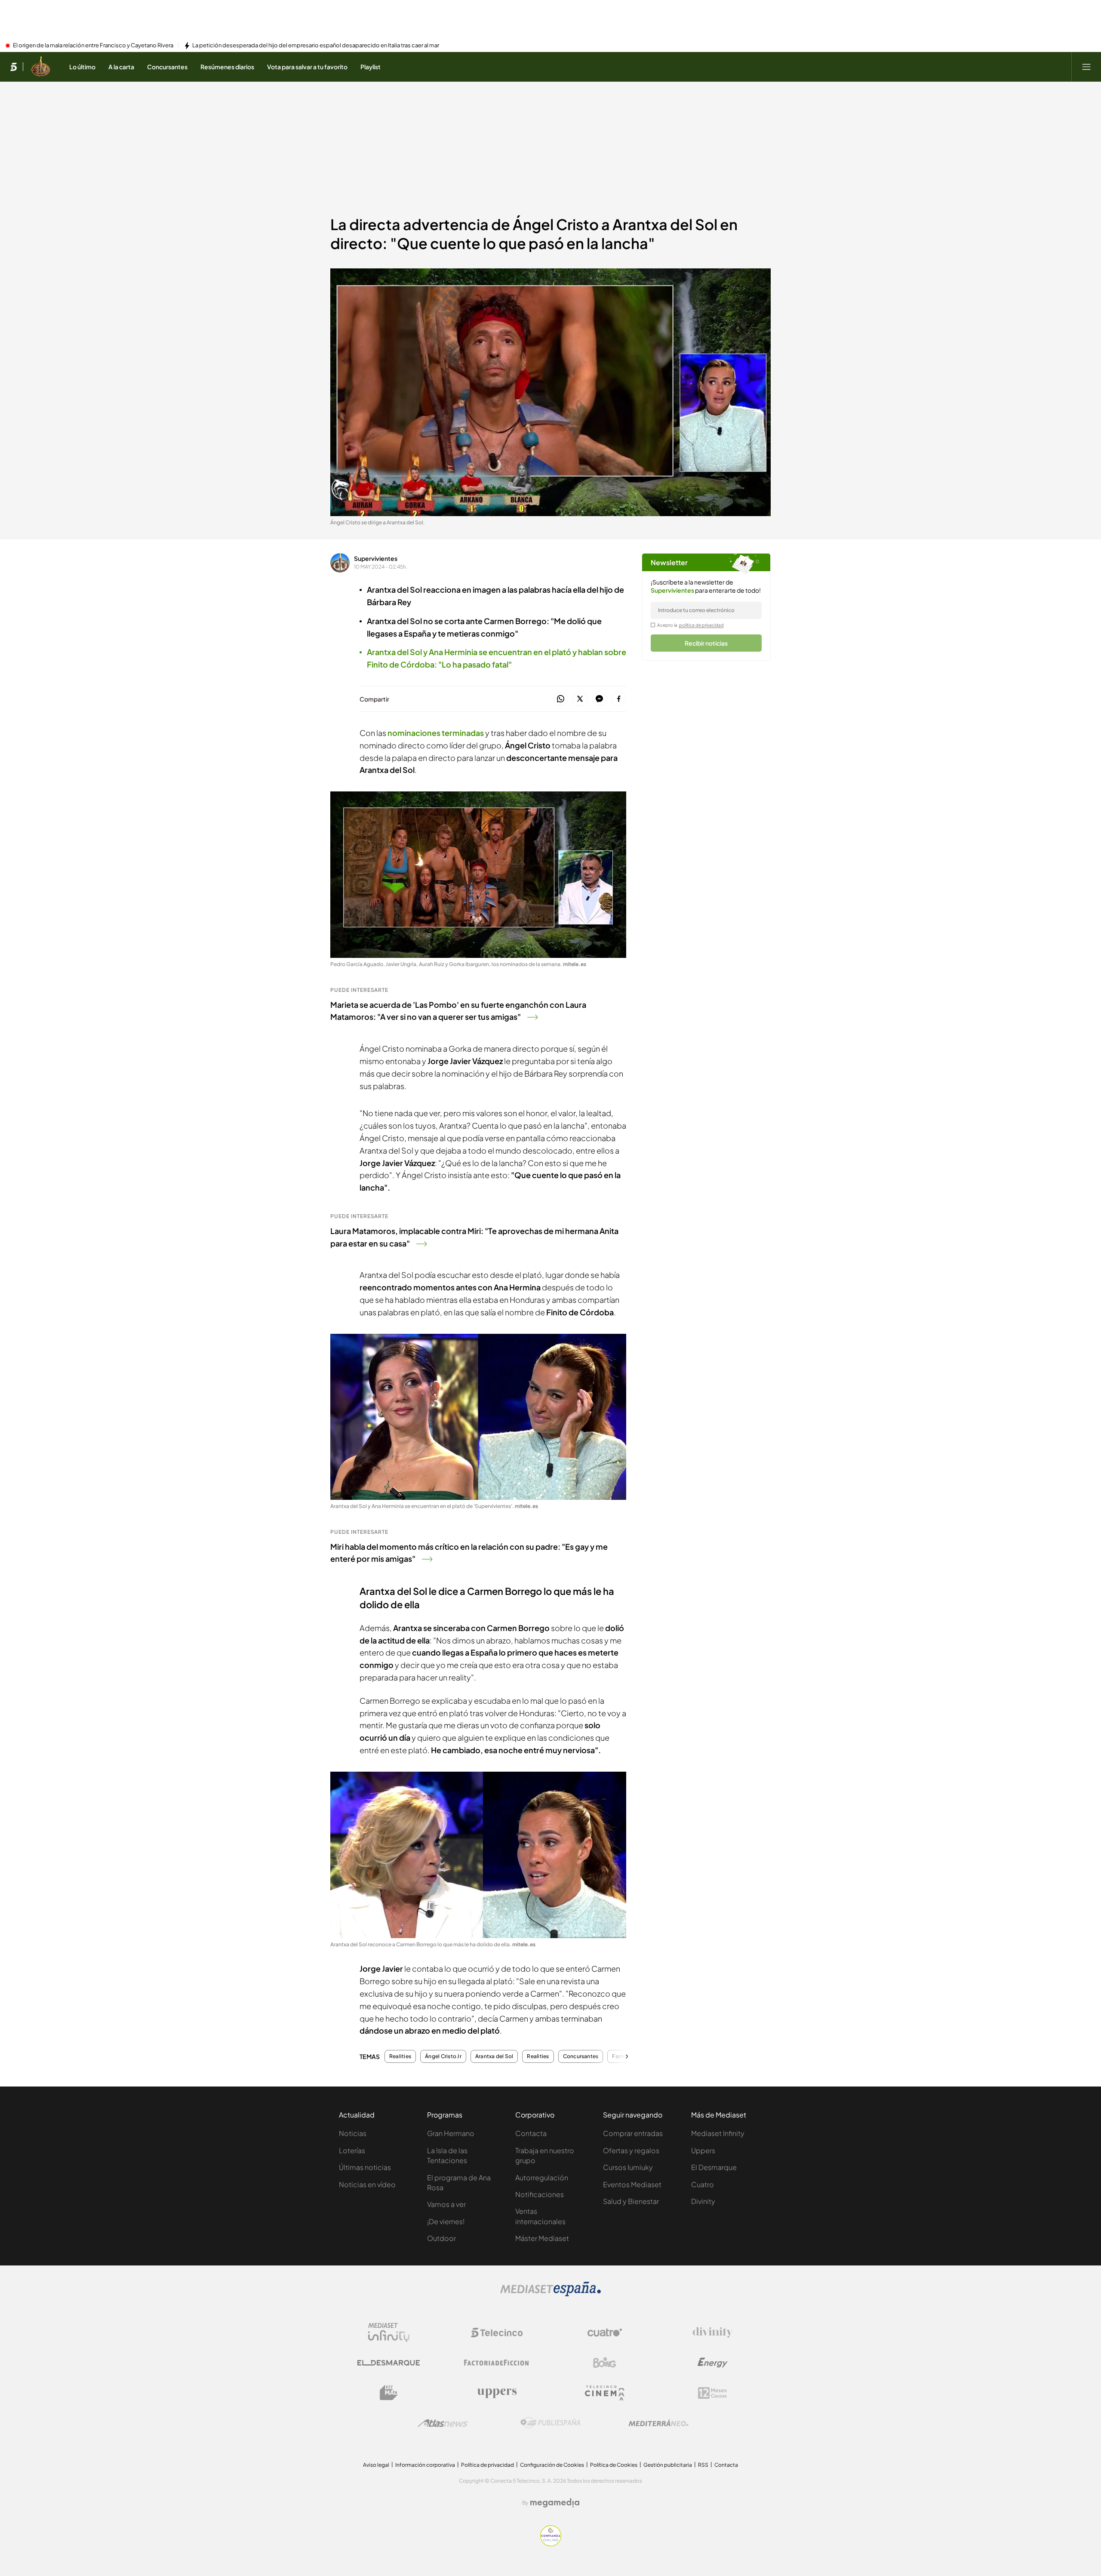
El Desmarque (714, 2167)
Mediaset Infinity (718, 2133)
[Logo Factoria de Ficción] (497, 2363)
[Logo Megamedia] (555, 2503)
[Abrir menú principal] (1086, 67)
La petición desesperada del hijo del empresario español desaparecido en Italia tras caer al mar (316, 46)
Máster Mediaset (542, 2238)
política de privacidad (701, 625)
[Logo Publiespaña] (550, 2423)
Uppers (703, 2150)
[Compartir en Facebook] (619, 699)
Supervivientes (376, 558)
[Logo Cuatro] (605, 2333)
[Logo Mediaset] (550, 2294)
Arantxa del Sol (494, 2056)
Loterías (352, 2150)
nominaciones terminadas (436, 733)
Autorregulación (542, 2177)
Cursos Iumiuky (628, 2167)
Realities (400, 2056)
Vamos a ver (446, 2204)
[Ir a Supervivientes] (41, 67)
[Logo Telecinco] (497, 2333)
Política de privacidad (487, 2465)
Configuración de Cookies (552, 2465)
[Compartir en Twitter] (580, 699)
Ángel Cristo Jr (443, 2056)
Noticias (353, 2133)
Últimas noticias (365, 2167)
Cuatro (703, 2184)
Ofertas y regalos (631, 2150)
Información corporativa (425, 2465)
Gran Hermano (451, 2133)
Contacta (531, 2133)
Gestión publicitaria (668, 2465)
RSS (703, 2465)
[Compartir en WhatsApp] (561, 699)
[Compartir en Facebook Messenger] (599, 699)
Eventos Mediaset (632, 2184)
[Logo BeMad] (389, 2393)
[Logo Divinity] (713, 2333)
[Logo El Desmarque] (389, 2363)
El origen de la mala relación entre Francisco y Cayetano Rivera (93, 46)
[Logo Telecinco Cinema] (605, 2393)
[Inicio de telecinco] (14, 67)
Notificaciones (540, 2194)
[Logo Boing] (605, 2363)
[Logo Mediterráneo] (658, 2423)
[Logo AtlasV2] (443, 2423)
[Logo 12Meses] (712, 2393)
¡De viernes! (446, 2221)
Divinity (703, 2201)
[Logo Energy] (713, 2363)
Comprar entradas (633, 2133)
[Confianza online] (551, 2544)
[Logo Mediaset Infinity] (389, 2333)
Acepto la (690, 625)
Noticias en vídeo (367, 2184)
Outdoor (441, 2238)
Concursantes (581, 2056)
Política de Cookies (614, 2465)
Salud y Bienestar (631, 2201)
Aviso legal (376, 2465)
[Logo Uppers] (497, 2393)
